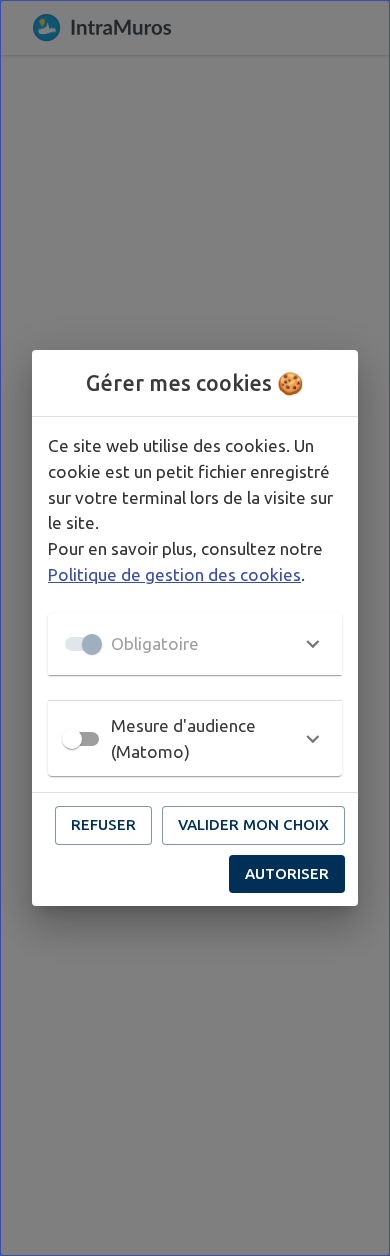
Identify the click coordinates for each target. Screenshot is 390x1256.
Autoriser (287, 873)
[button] (195, 644)
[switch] (72, 739)
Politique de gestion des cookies (174, 574)
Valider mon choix (253, 824)
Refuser (103, 824)
